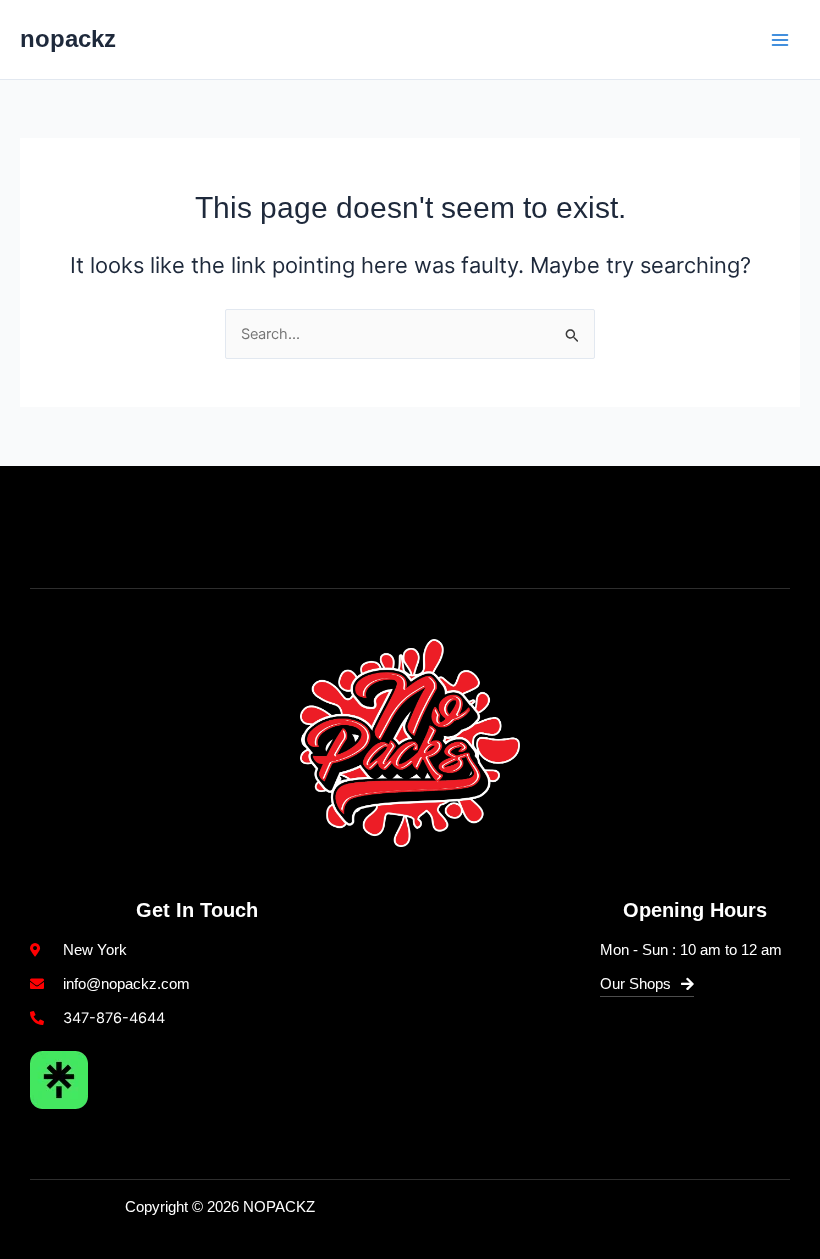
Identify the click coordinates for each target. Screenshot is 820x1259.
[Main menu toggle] (780, 39)
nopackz (68, 39)
